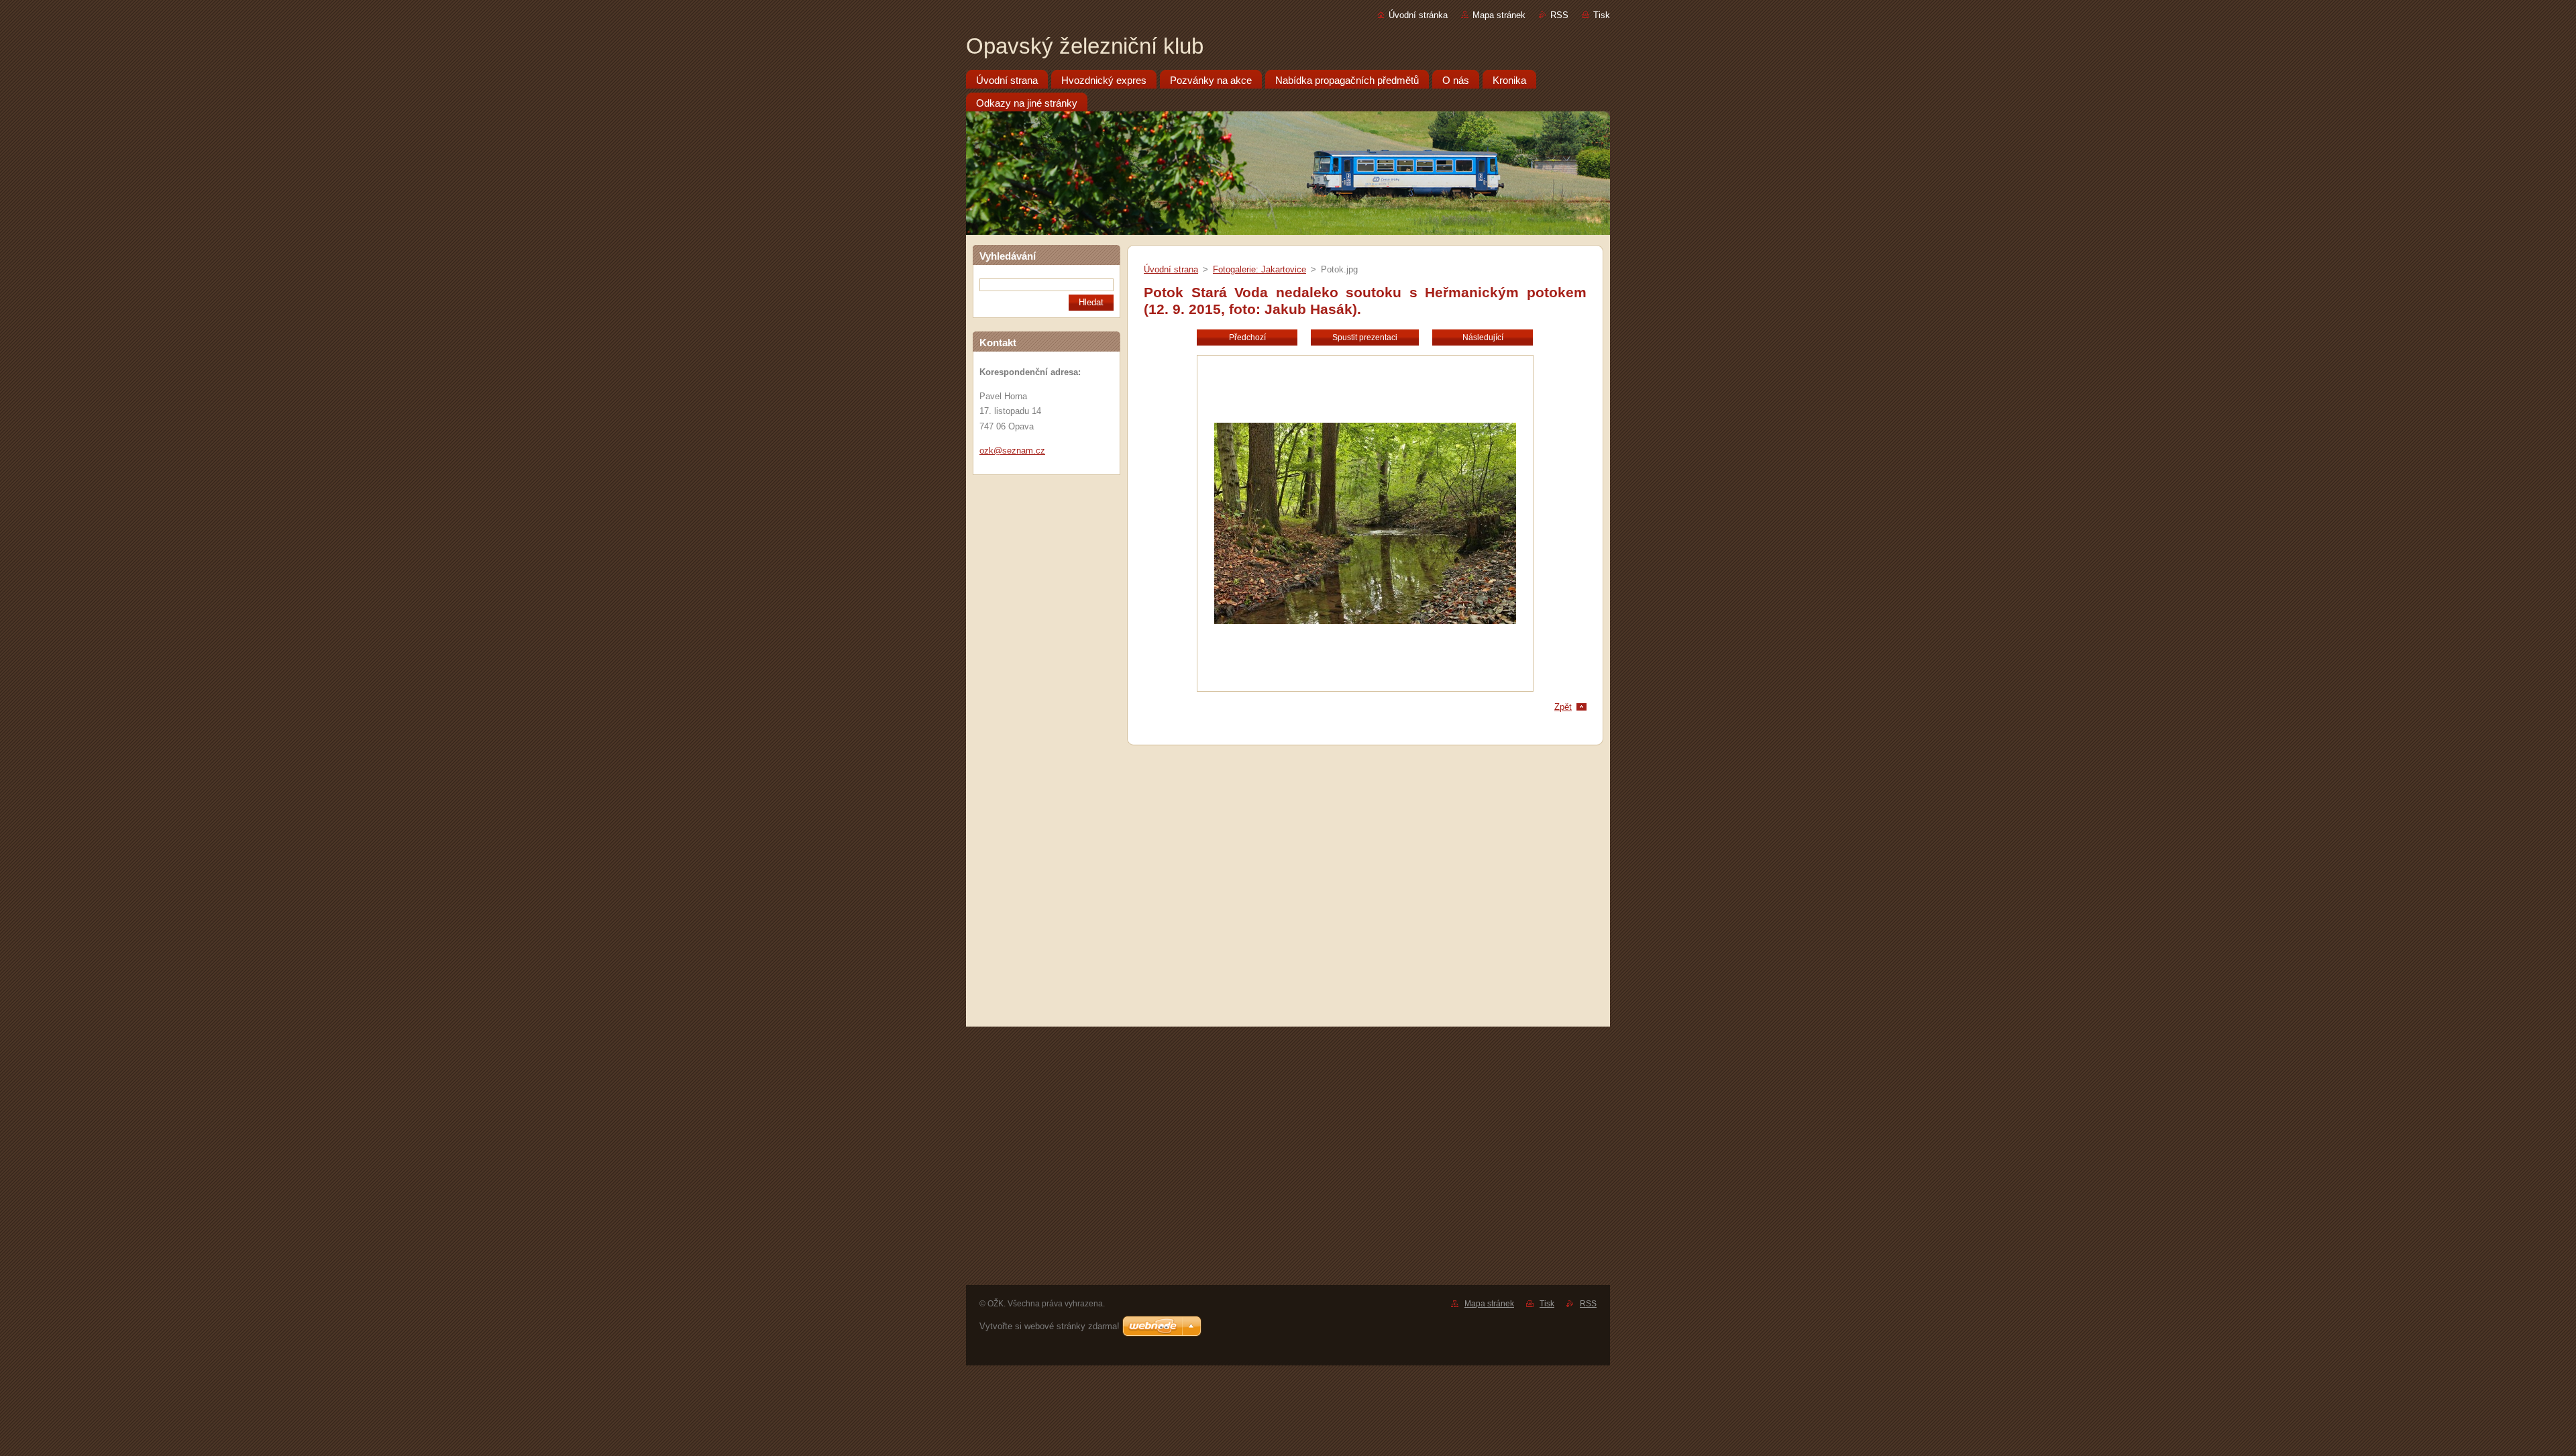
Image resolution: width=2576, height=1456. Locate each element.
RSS (1559, 15)
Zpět (1563, 707)
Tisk (1602, 15)
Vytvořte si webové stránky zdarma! (1050, 1326)
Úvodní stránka (1418, 15)
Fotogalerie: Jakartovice (1259, 269)
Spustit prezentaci (1365, 337)
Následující (1483, 337)
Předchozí (1247, 337)
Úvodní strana (1171, 269)
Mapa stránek (1499, 15)
